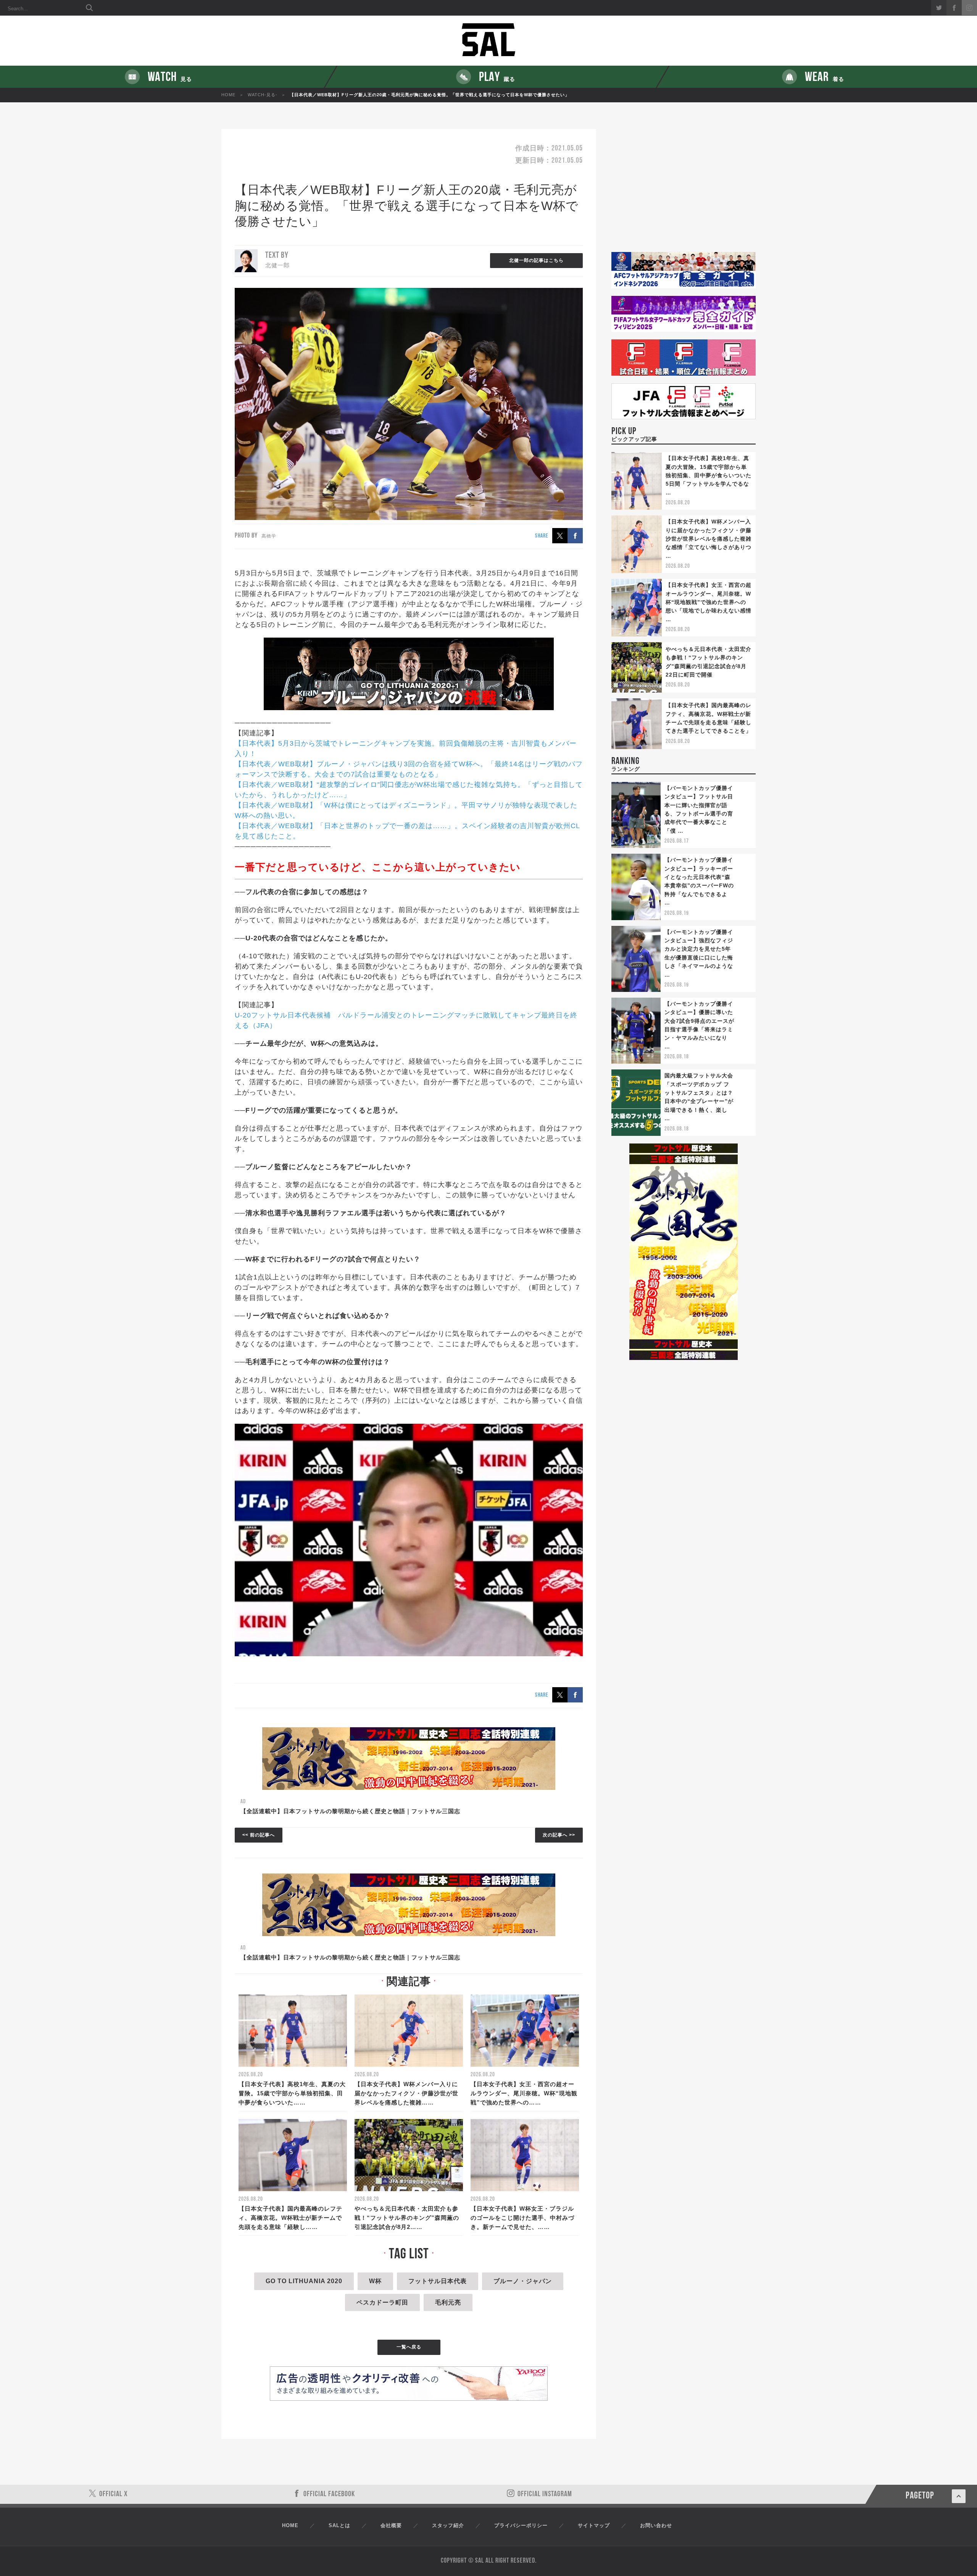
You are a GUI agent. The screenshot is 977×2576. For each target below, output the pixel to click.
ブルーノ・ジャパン (523, 2281)
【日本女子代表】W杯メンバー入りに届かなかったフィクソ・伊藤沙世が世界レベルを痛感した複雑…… (406, 2093)
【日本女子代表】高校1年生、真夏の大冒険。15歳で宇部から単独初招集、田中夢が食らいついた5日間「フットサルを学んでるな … (709, 475)
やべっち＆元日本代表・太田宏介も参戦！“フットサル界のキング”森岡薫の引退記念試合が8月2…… (407, 2218)
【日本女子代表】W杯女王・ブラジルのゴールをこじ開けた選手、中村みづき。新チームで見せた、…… (522, 2218)
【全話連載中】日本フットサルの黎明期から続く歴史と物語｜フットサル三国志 (350, 1811)
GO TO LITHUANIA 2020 (304, 2281)
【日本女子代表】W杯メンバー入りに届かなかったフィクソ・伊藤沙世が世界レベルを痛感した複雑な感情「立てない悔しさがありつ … (709, 539)
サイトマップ (594, 2525)
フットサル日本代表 (438, 2281)
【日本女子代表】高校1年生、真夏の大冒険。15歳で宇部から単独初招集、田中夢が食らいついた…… (292, 2093)
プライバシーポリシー (521, 2525)
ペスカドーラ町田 (382, 2302)
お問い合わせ (656, 2525)
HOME (228, 95)
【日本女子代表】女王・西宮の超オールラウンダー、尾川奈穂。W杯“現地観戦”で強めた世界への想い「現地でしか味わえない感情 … (709, 602)
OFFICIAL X (114, 2494)
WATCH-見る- (263, 95)
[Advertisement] (684, 191)
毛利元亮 (448, 2302)
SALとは (339, 2525)
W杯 (375, 2281)
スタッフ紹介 (448, 2525)
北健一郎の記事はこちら (536, 260)
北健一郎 (277, 265)
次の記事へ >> (559, 1835)
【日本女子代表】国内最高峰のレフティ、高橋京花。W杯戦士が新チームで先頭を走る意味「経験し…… (290, 2218)
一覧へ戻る (409, 2347)
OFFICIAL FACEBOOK (329, 2494)
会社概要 (391, 2525)
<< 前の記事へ (259, 1835)
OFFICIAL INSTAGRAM (545, 2494)
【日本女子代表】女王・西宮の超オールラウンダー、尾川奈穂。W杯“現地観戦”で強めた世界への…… (524, 2093)
